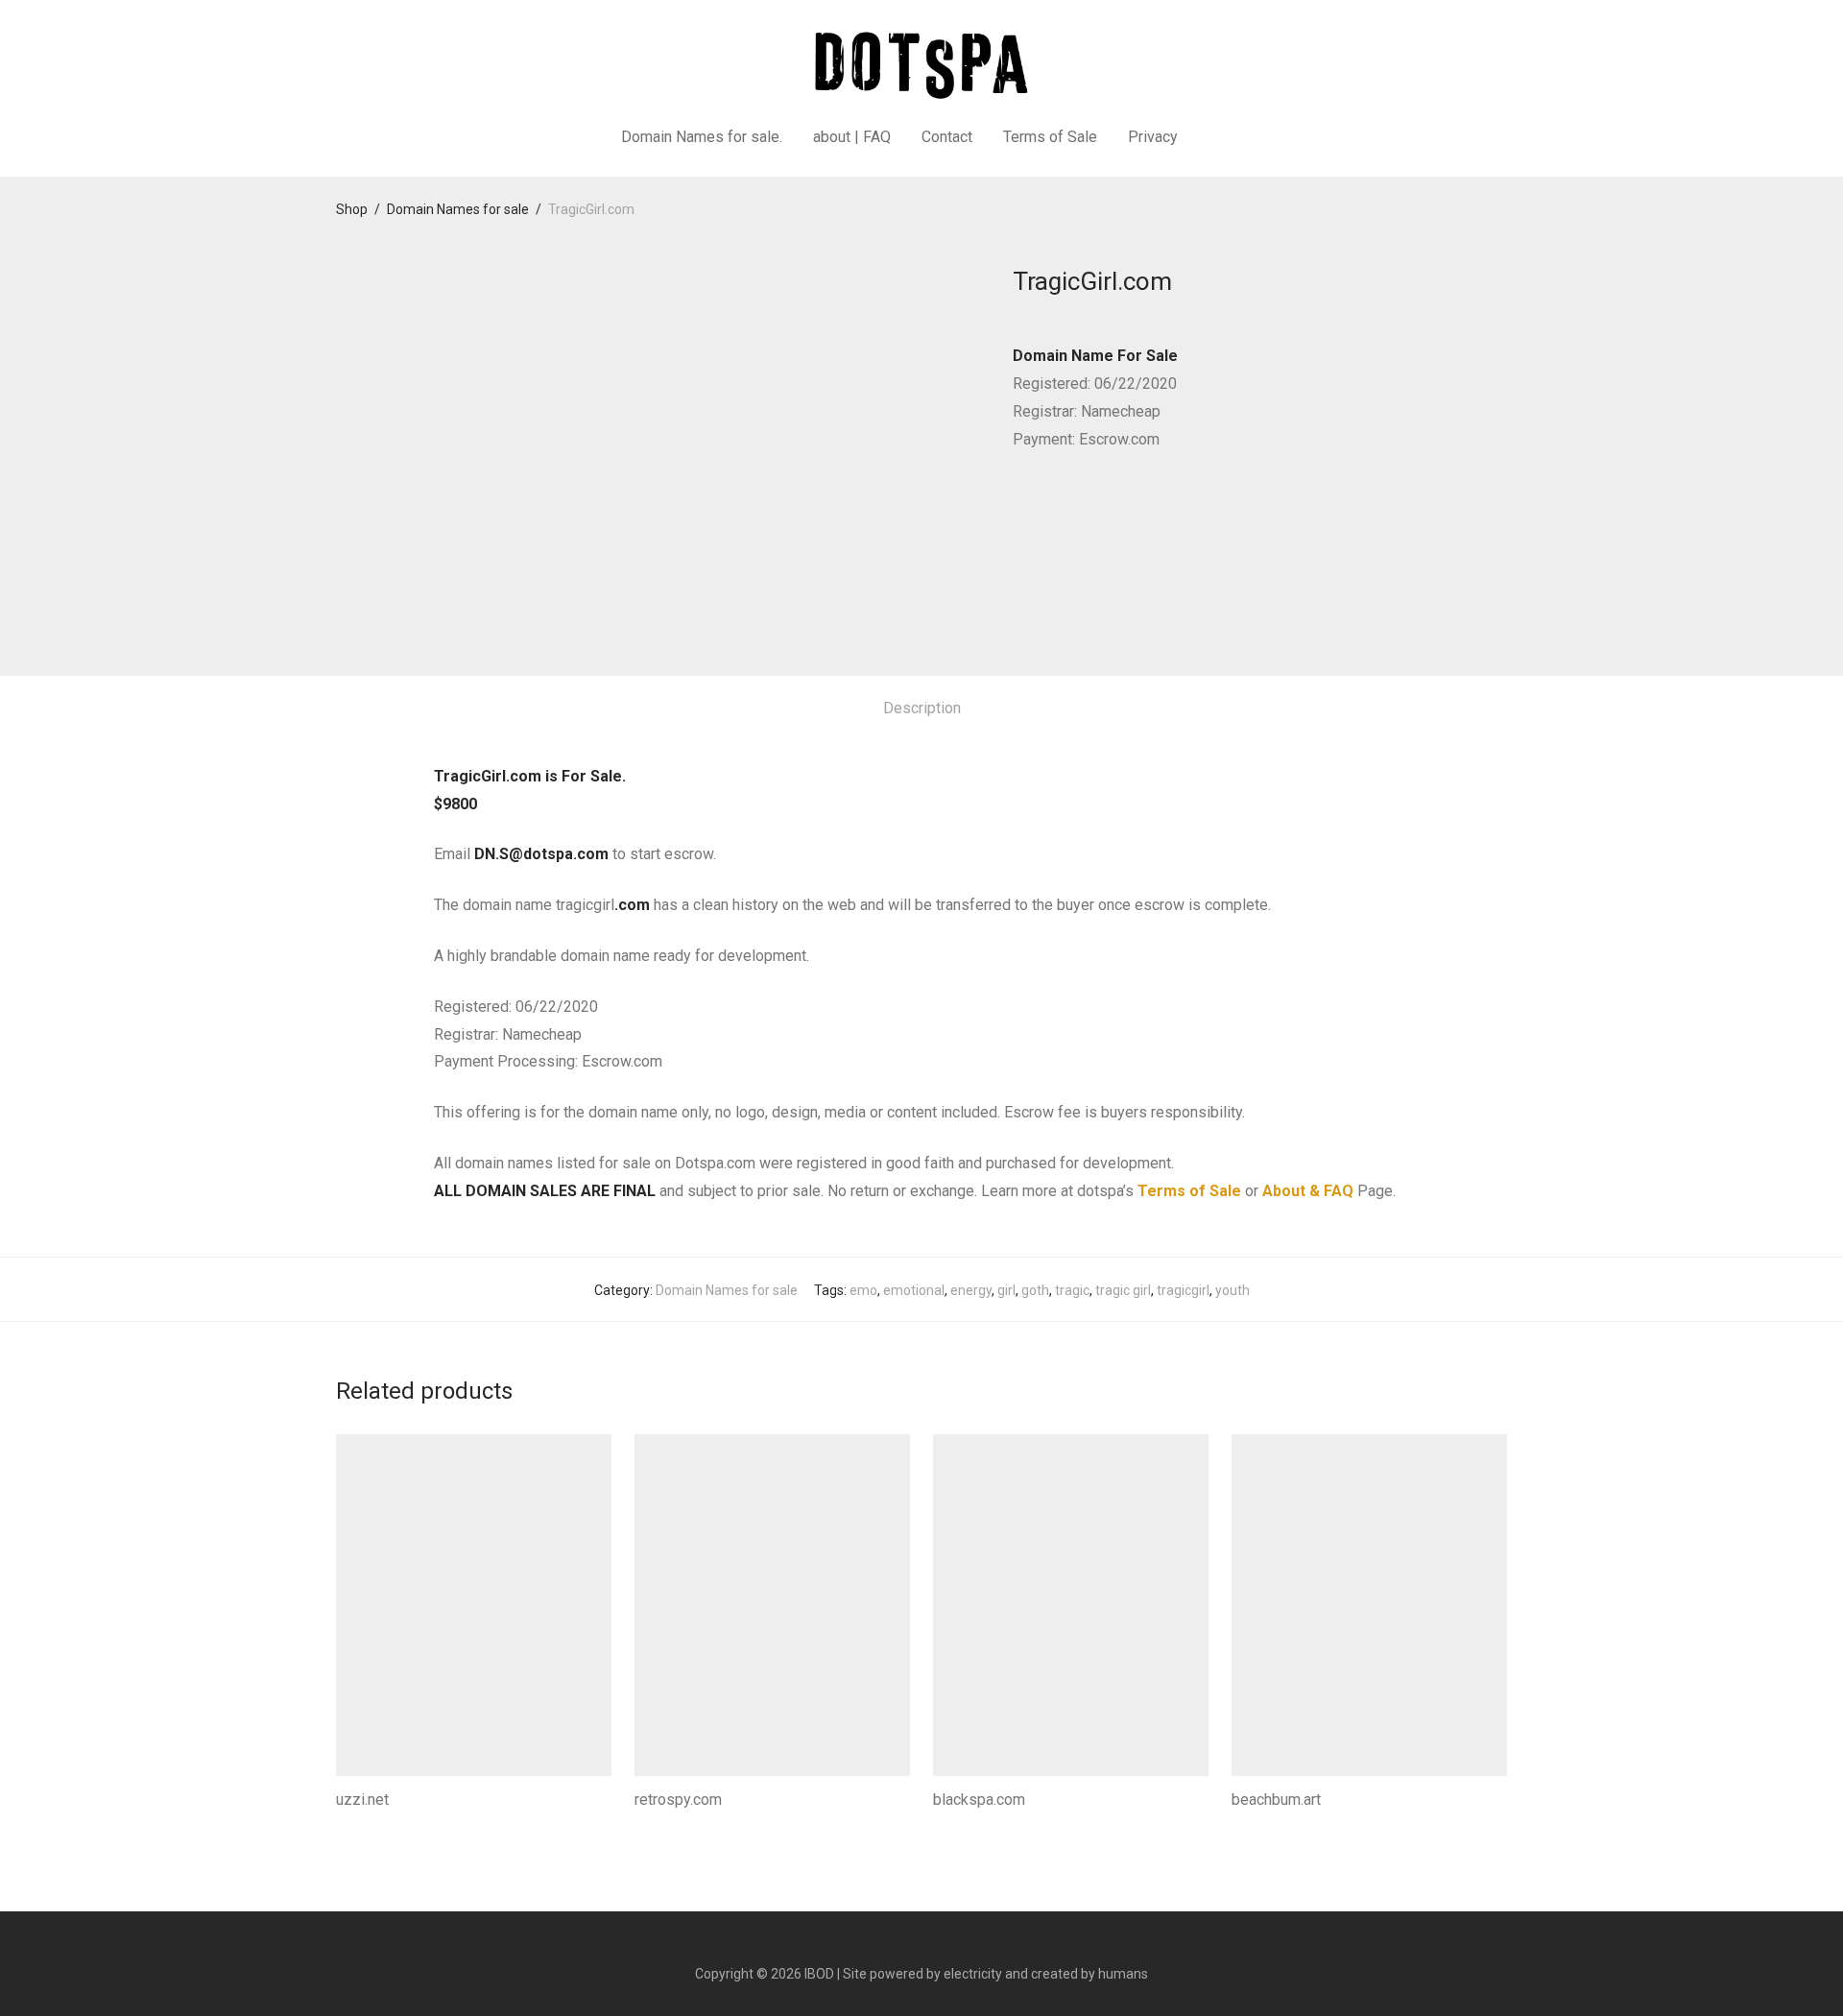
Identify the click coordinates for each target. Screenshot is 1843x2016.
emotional (914, 1290)
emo (863, 1290)
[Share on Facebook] (1019, 510)
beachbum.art (1276, 1800)
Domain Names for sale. (702, 137)
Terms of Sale (1050, 137)
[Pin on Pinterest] (1075, 510)
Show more (365, 1826)
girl (1006, 1290)
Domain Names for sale (458, 209)
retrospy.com (678, 1800)
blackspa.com (979, 1800)
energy (971, 1290)
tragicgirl (1183, 1290)
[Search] (1217, 137)
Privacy (1153, 137)
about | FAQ (852, 137)
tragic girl (1123, 1290)
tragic (1072, 1290)
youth (1233, 1290)
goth (1035, 1290)
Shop (352, 209)
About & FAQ (1308, 1191)
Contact (947, 137)
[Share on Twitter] (1047, 510)
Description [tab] (922, 708)
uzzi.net (362, 1800)
